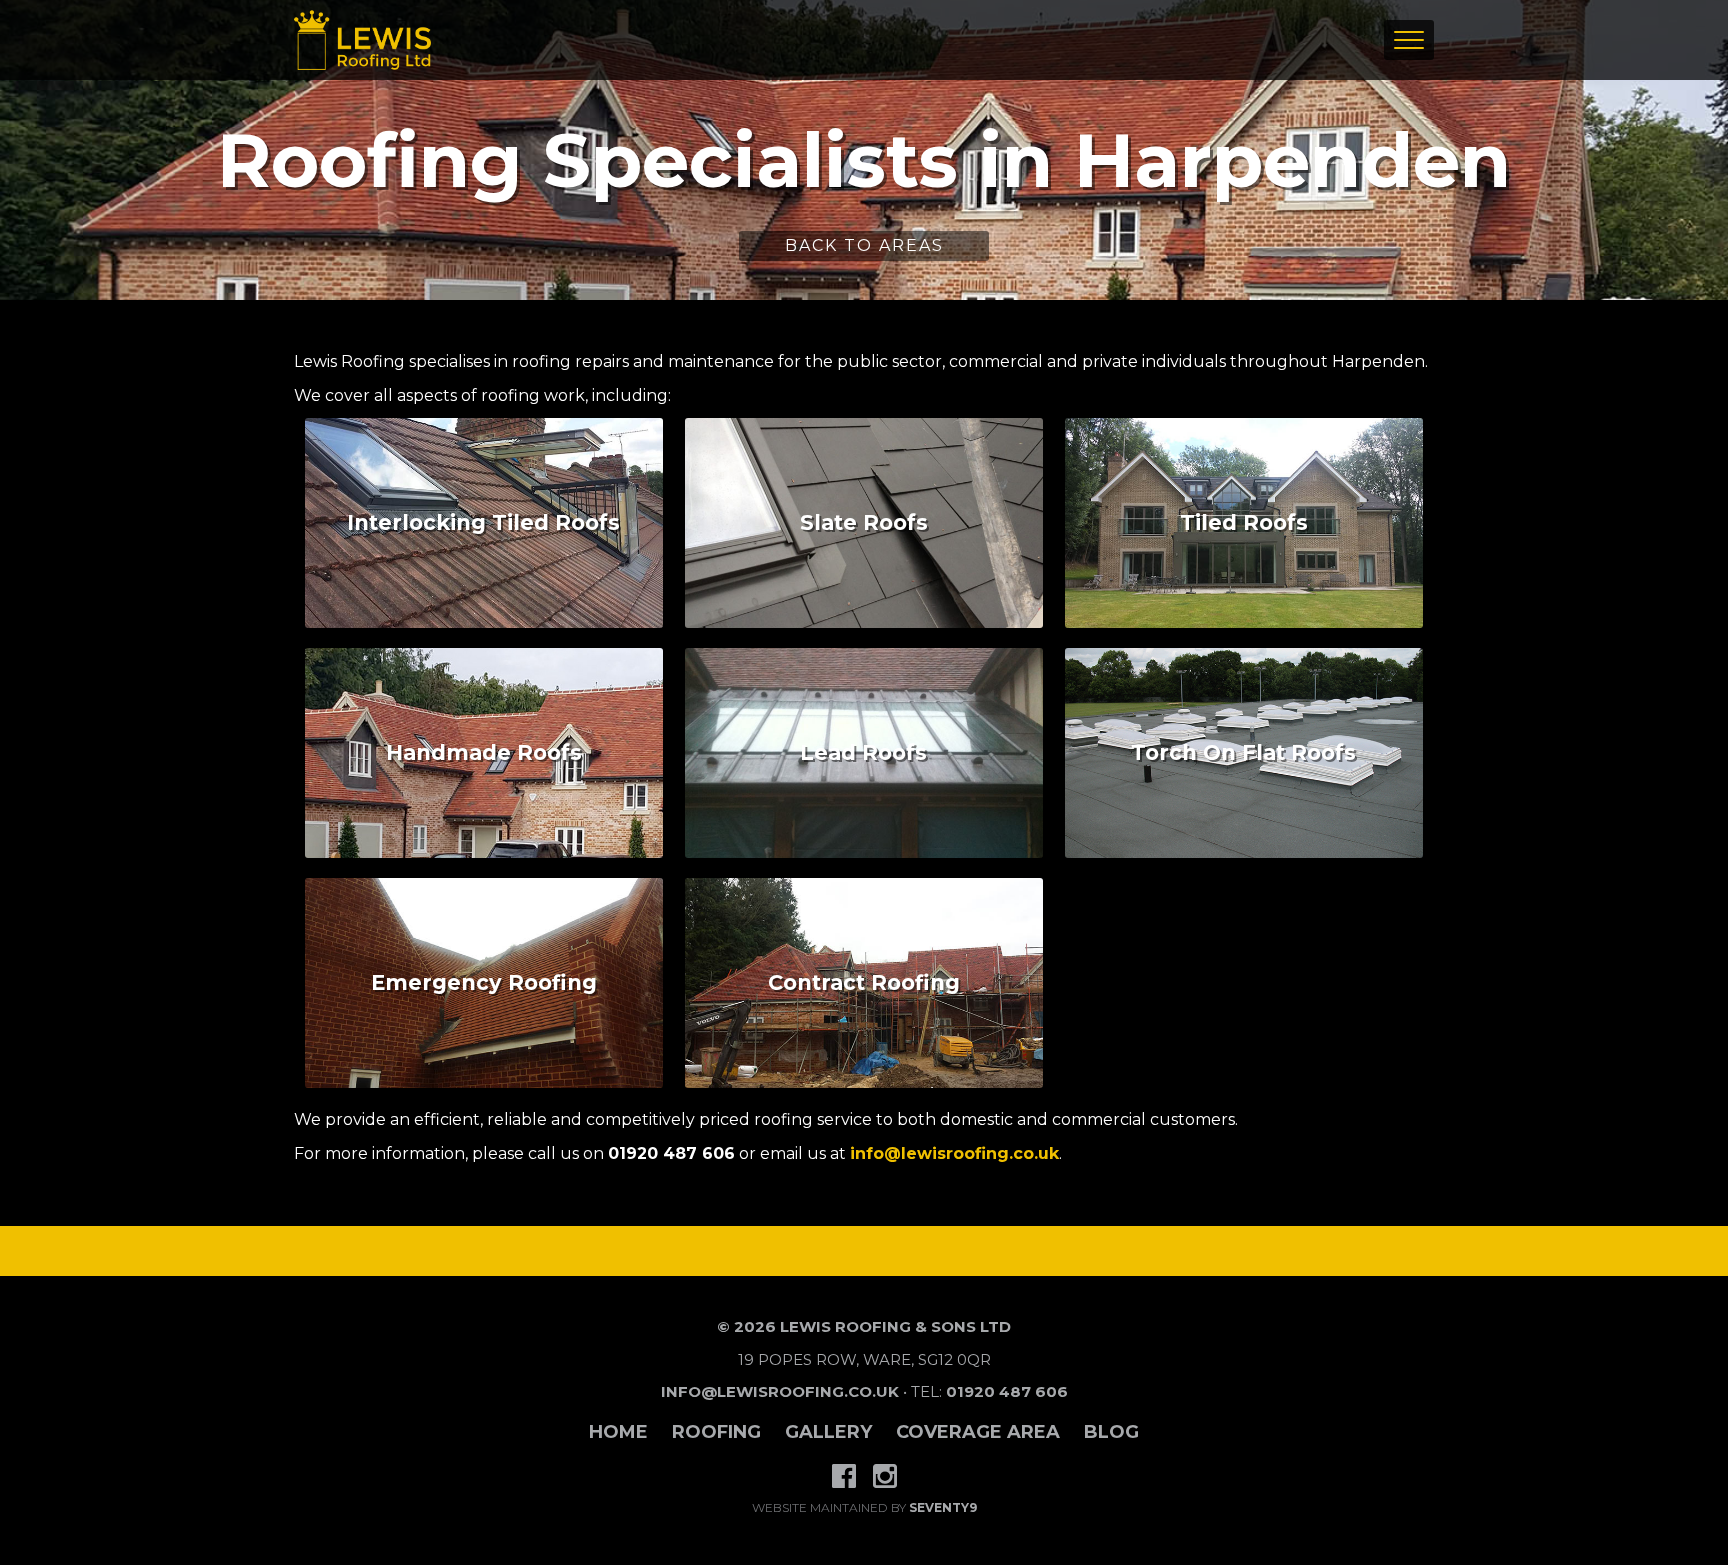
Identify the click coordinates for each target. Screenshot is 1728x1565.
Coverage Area (978, 1432)
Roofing (716, 1432)
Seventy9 (943, 1507)
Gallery (828, 1432)
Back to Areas (864, 245)
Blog (1111, 1432)
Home (618, 1432)
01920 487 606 (1007, 1391)
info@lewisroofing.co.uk (954, 1153)
